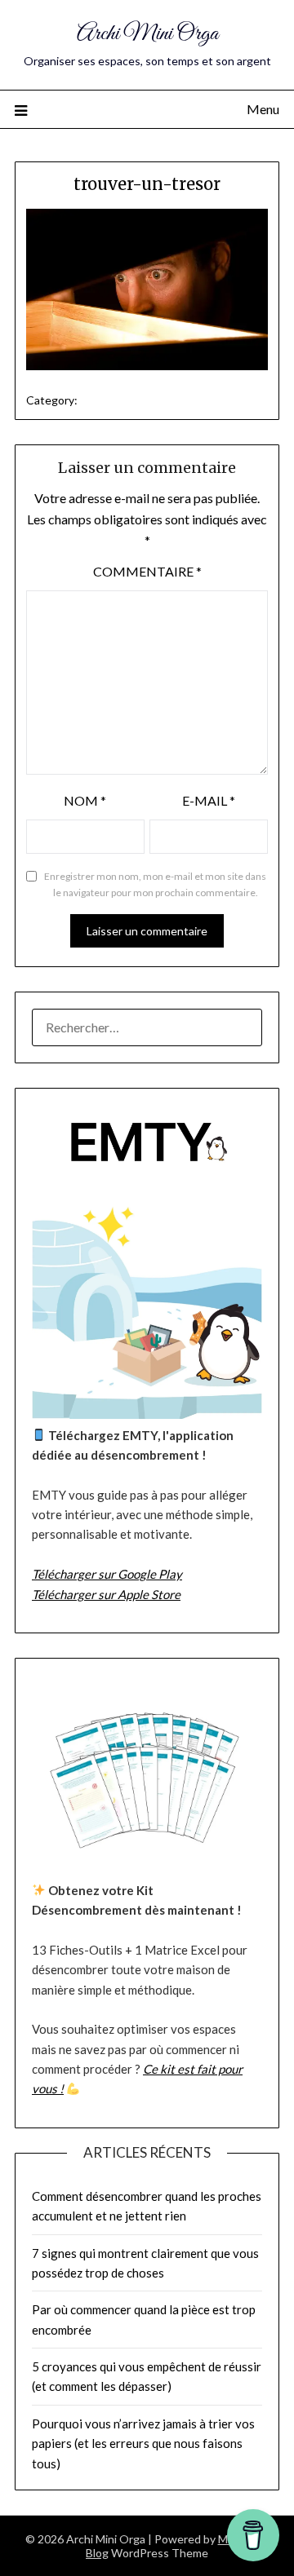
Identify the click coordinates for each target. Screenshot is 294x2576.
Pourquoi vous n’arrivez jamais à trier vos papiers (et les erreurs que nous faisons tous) (143, 2443)
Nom (85, 800)
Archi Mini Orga (147, 34)
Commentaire (147, 571)
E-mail (209, 800)
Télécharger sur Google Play (107, 1574)
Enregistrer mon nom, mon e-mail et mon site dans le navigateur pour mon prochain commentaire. (155, 884)
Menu (263, 109)
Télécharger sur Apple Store (106, 1594)
